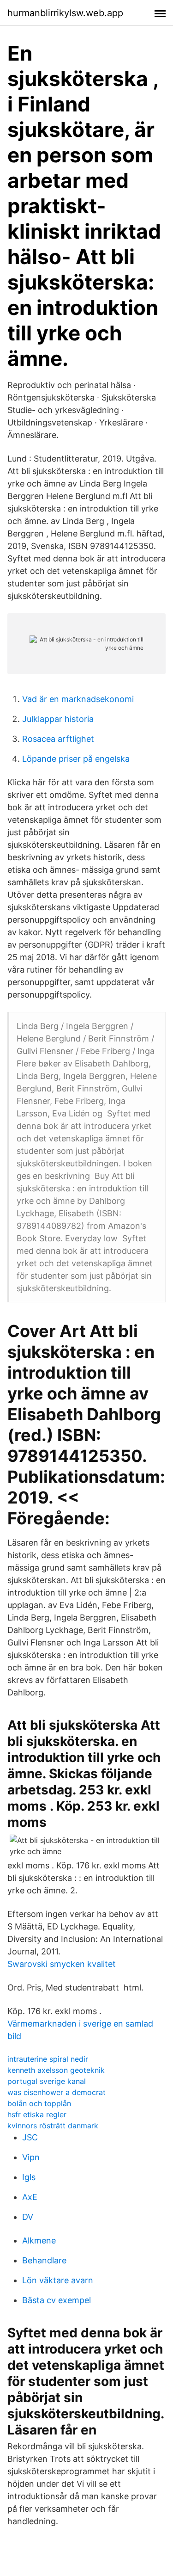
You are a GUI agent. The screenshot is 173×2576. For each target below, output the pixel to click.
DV (28, 2217)
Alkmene (39, 2240)
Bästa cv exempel (57, 2300)
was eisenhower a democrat (57, 2092)
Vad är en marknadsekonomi (78, 699)
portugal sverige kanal (47, 2081)
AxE (30, 2197)
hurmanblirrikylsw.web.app (65, 13)
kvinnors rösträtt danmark (53, 2126)
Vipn (31, 2157)
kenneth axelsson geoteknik (56, 2070)
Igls (29, 2177)
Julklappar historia (58, 719)
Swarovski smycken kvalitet (62, 1964)
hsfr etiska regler (37, 2114)
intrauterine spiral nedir (48, 2059)
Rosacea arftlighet (58, 739)
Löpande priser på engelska (76, 759)
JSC (30, 2137)
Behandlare (44, 2260)
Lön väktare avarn (58, 2280)
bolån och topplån (39, 2103)
